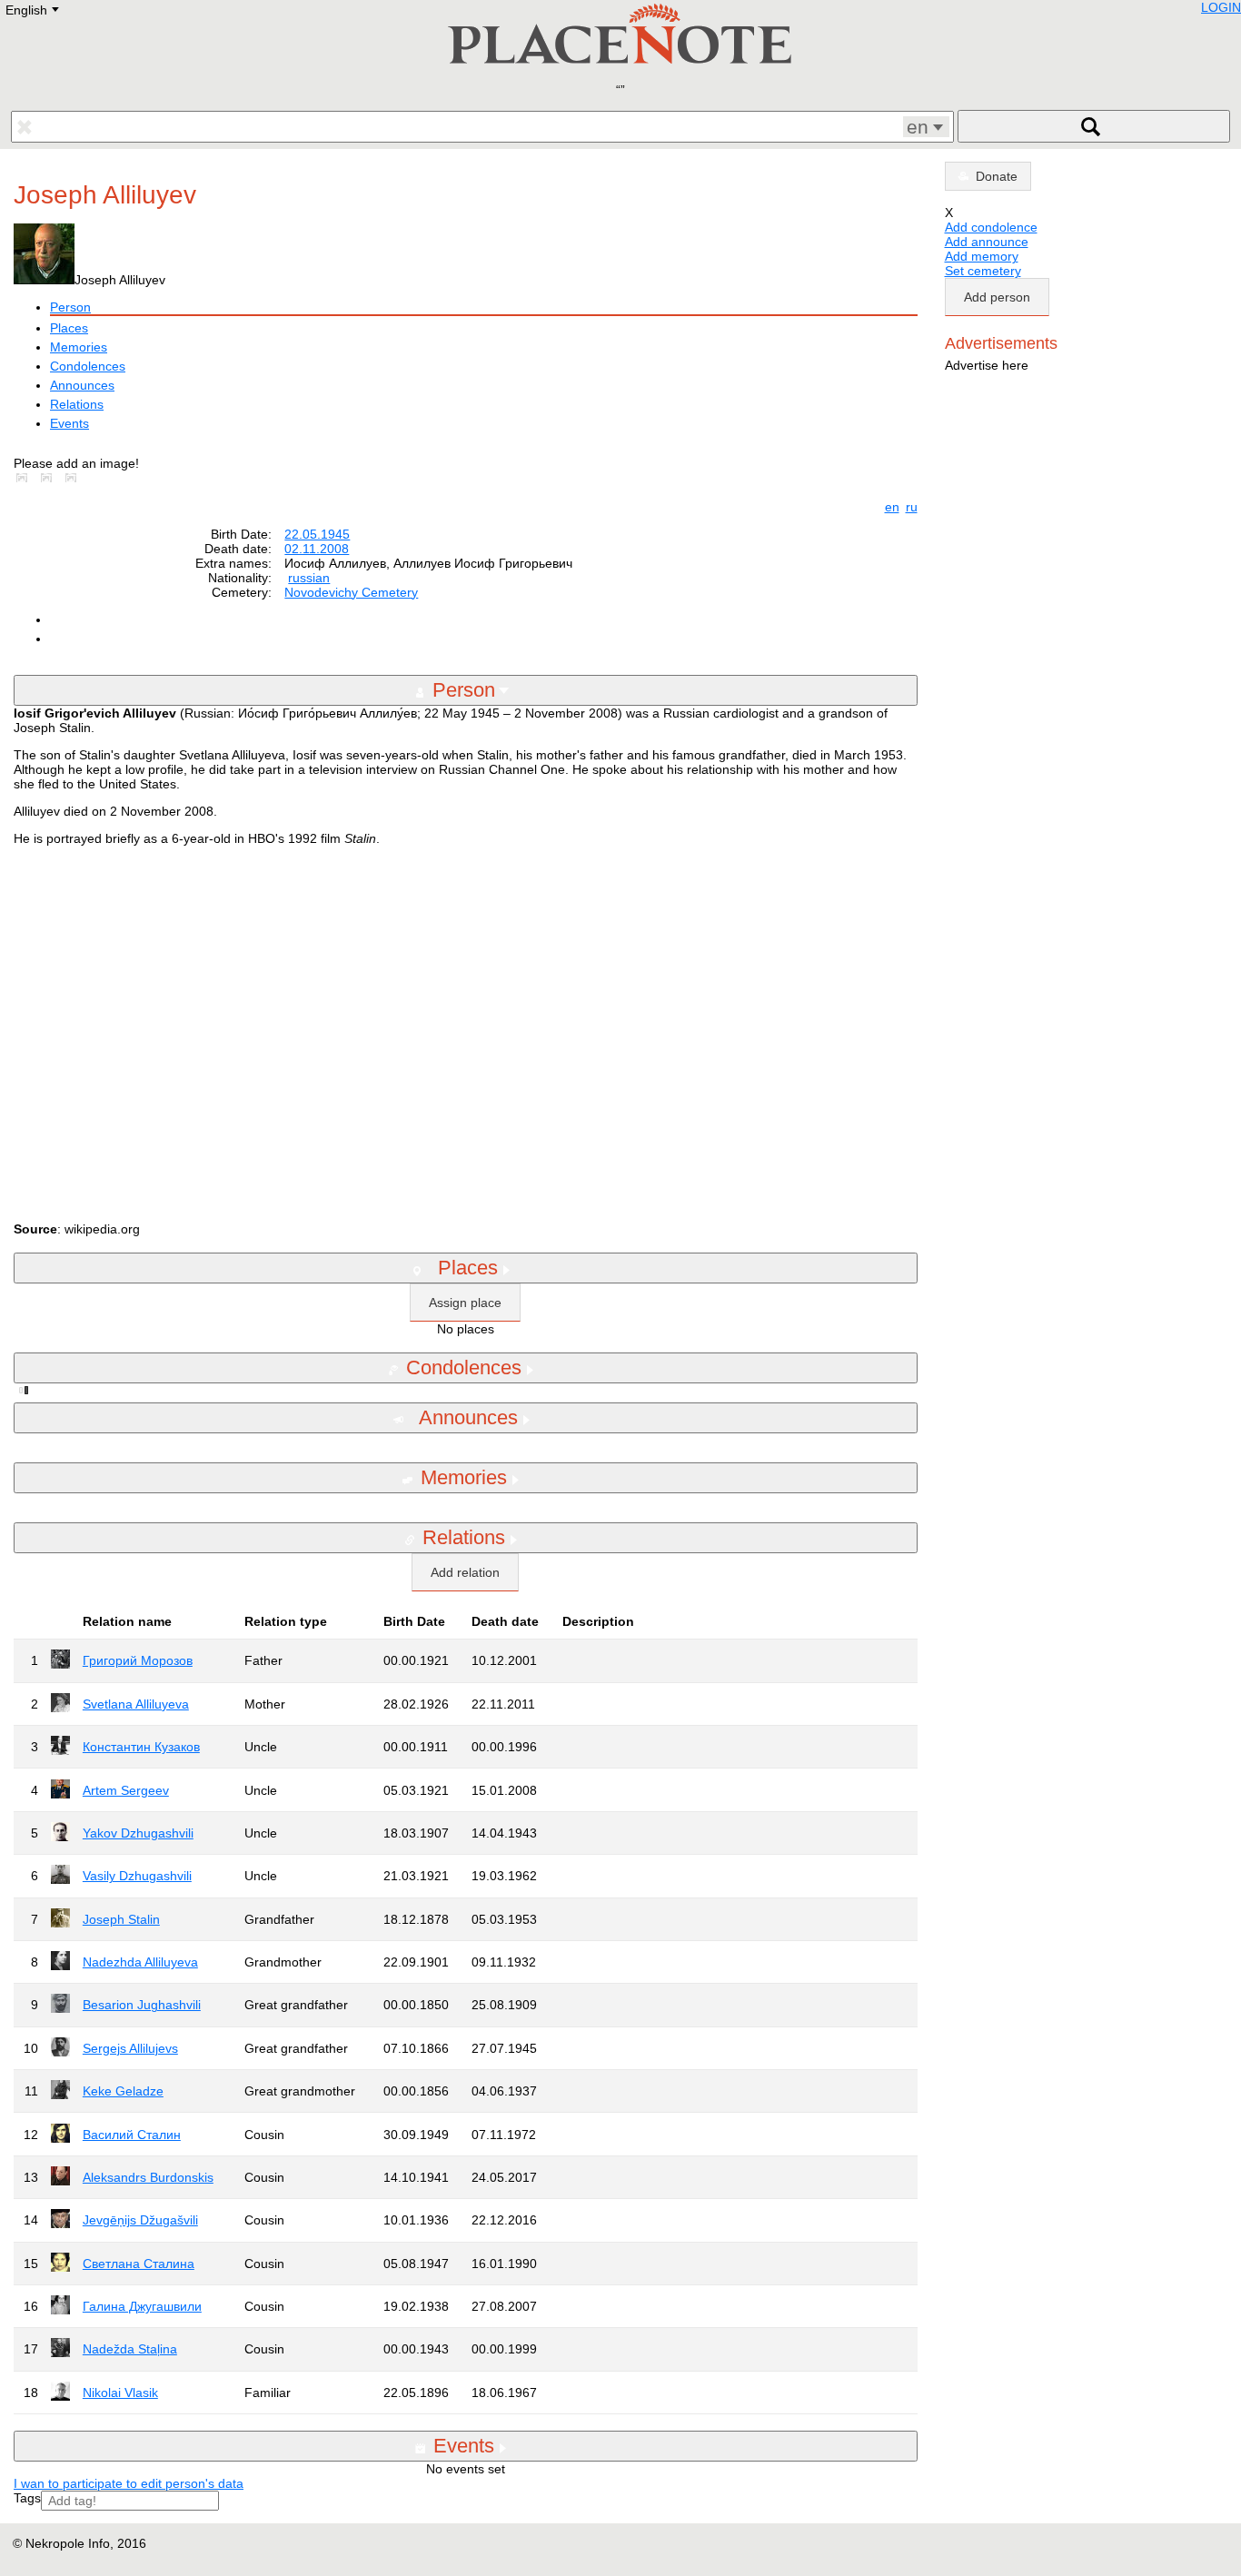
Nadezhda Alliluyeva (140, 1962)
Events (69, 423)
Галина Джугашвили (142, 2306)
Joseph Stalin (121, 1919)
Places (69, 328)
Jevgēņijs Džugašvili (140, 2220)
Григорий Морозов (138, 1660)
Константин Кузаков (141, 1747)
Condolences (88, 366)
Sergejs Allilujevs (130, 2048)
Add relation (465, 1572)
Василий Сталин (132, 2135)
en (892, 507)
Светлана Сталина (139, 2264)
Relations (77, 404)
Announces (82, 385)
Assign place (465, 1303)
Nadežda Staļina (130, 2349)
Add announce (987, 242)
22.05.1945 (317, 534)
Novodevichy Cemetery (351, 592)
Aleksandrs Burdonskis (148, 2177)
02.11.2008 (317, 549)
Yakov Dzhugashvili (138, 1833)
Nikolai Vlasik (120, 2393)
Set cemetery (983, 271)
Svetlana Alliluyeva (136, 1704)
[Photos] (25, 478)
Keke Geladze (123, 2091)
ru (912, 507)
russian (309, 578)
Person (70, 307)
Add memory (982, 256)
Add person (997, 297)
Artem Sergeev (126, 1790)
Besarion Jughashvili (142, 2005)
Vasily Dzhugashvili (137, 1876)
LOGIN (1221, 7)
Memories (79, 347)
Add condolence (991, 227)
